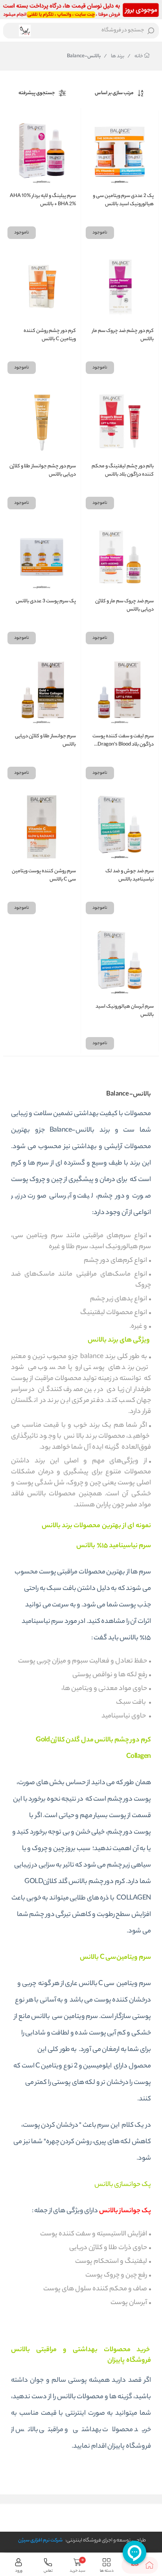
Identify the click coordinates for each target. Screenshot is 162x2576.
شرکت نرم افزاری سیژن (40, 2540)
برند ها (114, 57)
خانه (136, 57)
